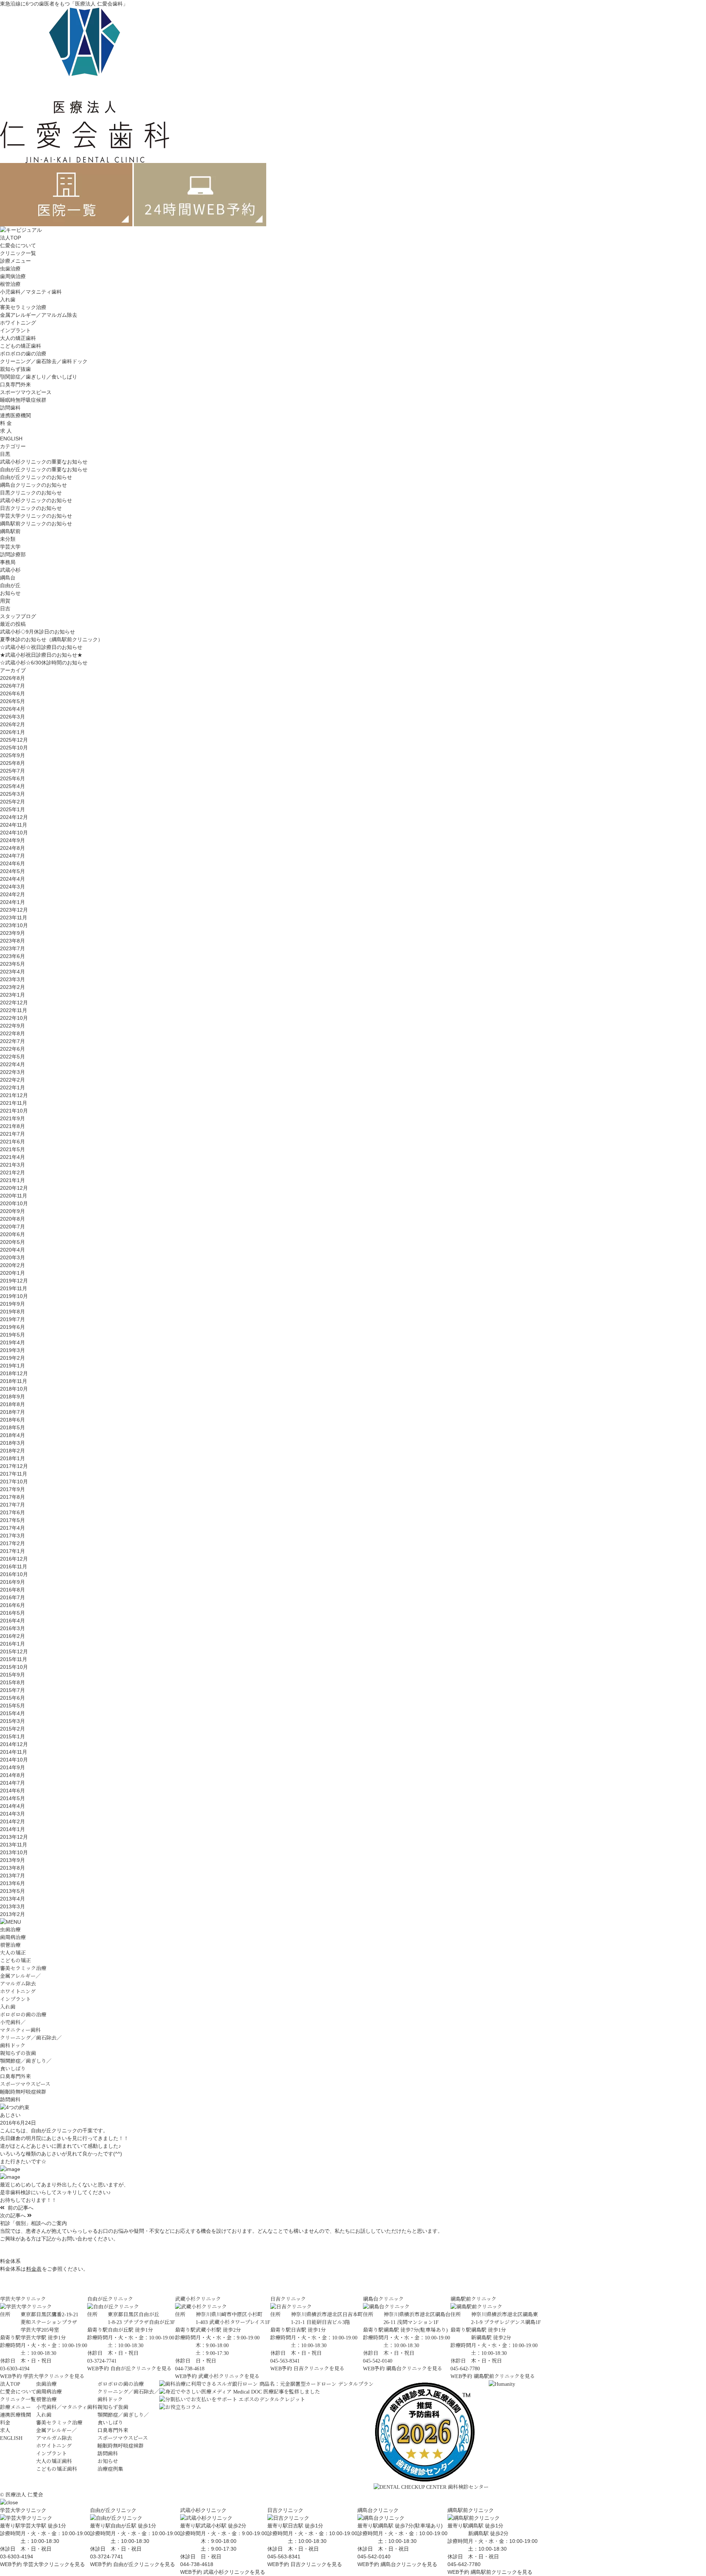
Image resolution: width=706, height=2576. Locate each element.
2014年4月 (13, 1806)
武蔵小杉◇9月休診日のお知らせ (38, 632)
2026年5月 (13, 701)
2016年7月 (13, 1597)
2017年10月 (14, 1482)
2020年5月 (13, 1242)
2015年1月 (13, 1736)
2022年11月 (14, 1010)
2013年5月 (13, 1891)
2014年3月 (13, 1814)
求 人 (6, 431)
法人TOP (10, 238)
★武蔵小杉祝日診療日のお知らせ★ (41, 655)
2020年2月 (13, 1265)
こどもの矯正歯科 (21, 346)
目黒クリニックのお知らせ (31, 493)
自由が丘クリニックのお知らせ (36, 477)
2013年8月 (13, 1868)
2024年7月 (13, 856)
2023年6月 (13, 956)
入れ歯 (8, 299)
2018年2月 (13, 1451)
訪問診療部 (13, 554)
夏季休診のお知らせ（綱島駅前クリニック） (51, 639)
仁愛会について (18, 245)
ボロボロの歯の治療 (23, 354)
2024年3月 (13, 887)
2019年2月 (13, 1358)
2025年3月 (13, 794)
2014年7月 (13, 1783)
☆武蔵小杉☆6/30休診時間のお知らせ (44, 663)
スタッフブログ (18, 616)
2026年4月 (13, 709)
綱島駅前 (10, 531)
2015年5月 (13, 1706)
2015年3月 (13, 1721)
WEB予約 (11, 2376)
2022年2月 (13, 1080)
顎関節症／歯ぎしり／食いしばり (39, 377)
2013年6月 (13, 1883)
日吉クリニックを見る (319, 2369)
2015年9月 (13, 1675)
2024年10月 (14, 833)
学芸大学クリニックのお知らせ (36, 516)
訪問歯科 (10, 408)
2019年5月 (13, 1335)
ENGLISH (11, 439)
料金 (5, 2423)
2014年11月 (14, 1752)
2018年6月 (13, 1420)
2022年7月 (13, 1041)
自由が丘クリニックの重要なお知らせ (44, 469)
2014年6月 (13, 1791)
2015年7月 (13, 1690)
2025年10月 (14, 748)
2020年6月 (13, 1234)
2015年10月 (14, 1667)
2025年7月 (13, 771)
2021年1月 (13, 1180)
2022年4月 (13, 1064)
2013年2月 (13, 1914)
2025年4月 (13, 786)
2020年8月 (13, 1219)
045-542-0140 (374, 2557)
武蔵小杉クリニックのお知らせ (36, 500)
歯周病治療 (13, 276)
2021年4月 (13, 1157)
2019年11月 (14, 1288)
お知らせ (10, 593)
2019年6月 (13, 1327)
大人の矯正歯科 (18, 338)
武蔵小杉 (10, 570)
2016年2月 (13, 1636)
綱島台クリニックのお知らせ (33, 485)
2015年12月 (14, 1651)
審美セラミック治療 (23, 307)
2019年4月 (13, 1342)
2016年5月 (13, 1613)
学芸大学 (10, 547)
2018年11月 (14, 1381)
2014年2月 (13, 1821)
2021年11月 (14, 1103)
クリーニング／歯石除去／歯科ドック (44, 361)
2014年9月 (13, 1767)
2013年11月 (14, 1845)
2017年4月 (13, 1528)
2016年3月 (13, 1628)
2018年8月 (13, 1404)
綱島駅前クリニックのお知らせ (36, 524)
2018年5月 (13, 1427)
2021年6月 (13, 1142)
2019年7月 (13, 1319)
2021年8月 (13, 1126)
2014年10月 (14, 1760)
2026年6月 (13, 693)
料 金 (6, 423)
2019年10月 (14, 1296)
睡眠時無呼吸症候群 (23, 400)
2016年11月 (14, 1566)
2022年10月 (14, 1018)
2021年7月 (13, 1134)
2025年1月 (13, 809)
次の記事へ (14, 2215)
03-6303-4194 (17, 2557)
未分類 (8, 539)
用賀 (5, 601)
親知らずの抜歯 (18, 2053)
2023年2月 (13, 987)
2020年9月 (13, 1211)
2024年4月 (13, 879)
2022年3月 (13, 1072)
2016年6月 (13, 1605)
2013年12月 (14, 1837)
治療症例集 (110, 2469)
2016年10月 (14, 1574)
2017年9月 (13, 1489)
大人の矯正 (13, 1953)
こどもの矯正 (15, 1961)
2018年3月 (13, 1443)
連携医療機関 (15, 415)
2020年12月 (14, 1188)
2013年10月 (14, 1852)
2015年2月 (13, 1729)
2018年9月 (13, 1397)
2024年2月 (13, 894)
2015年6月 (13, 1698)
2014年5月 (13, 1798)
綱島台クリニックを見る (414, 2369)
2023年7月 (13, 948)
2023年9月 (13, 933)
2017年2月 (13, 1543)
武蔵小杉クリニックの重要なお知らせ (44, 462)
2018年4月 (13, 1435)
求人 (5, 2430)
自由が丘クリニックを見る (141, 2369)
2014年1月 (13, 1829)
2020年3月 (13, 1257)
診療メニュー (15, 2407)
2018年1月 (13, 1458)
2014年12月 (14, 1744)
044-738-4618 (197, 2564)
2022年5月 (13, 1057)
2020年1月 (13, 1273)
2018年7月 (13, 1412)
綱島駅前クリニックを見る (504, 2376)
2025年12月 (14, 740)
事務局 (8, 562)
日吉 (5, 608)
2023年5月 (13, 964)
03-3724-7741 (107, 2557)
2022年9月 (13, 1026)
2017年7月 (13, 1505)
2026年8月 (13, 678)
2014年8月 (13, 1775)
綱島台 (8, 578)
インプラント (15, 330)
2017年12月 (14, 1466)
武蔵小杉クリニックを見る (229, 2376)
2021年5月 (13, 1149)
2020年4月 (13, 1250)
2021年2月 (13, 1172)
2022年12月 (14, 1003)
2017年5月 (13, 1520)
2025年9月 (13, 755)
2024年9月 (13, 840)
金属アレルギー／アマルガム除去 (39, 315)
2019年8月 (13, 1312)
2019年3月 (13, 1350)
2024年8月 (13, 848)
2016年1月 (13, 1644)
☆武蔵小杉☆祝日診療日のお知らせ (41, 647)
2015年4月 (13, 1713)
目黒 (5, 454)
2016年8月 (13, 1590)
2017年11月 (14, 1474)
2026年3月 (13, 717)
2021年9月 (13, 1118)
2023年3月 (13, 979)
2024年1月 (13, 902)
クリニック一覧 (18, 253)
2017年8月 (13, 1497)
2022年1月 (13, 1087)
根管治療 (10, 284)
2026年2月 (13, 724)
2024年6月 (13, 863)
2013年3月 (13, 1906)
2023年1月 (13, 995)
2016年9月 (13, 1582)
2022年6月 (13, 1049)
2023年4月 (13, 972)
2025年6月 (13, 778)
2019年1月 (13, 1366)
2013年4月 (13, 1899)
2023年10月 (14, 925)
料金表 (34, 2269)
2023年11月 (14, 918)
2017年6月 (13, 1512)
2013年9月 (13, 1860)
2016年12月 (14, 1559)
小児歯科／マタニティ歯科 (31, 292)
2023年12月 (14, 910)
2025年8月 (13, 763)
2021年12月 (14, 1095)
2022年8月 (13, 1033)
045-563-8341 (284, 2557)
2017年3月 (13, 1536)
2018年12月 (14, 1373)
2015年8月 (13, 1682)
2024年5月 (13, 871)
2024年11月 (14, 825)
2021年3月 (13, 1165)
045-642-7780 (464, 2564)
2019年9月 (13, 1304)
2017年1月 (13, 1551)
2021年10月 (14, 1111)
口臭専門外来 (15, 384)
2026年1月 (13, 732)
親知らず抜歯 (15, 369)
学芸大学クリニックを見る (54, 2376)
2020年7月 (13, 1227)
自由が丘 (10, 585)
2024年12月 (14, 817)
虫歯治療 (10, 269)
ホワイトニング (18, 323)
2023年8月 (13, 941)
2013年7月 (13, 1876)
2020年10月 (14, 1203)
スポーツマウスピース (26, 392)
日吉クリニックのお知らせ (31, 508)
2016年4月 (13, 1621)
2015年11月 (14, 1659)
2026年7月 (13, 686)
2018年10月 (14, 1389)
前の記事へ (20, 2208)
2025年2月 (13, 802)
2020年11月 (14, 1196)
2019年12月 (14, 1281)
